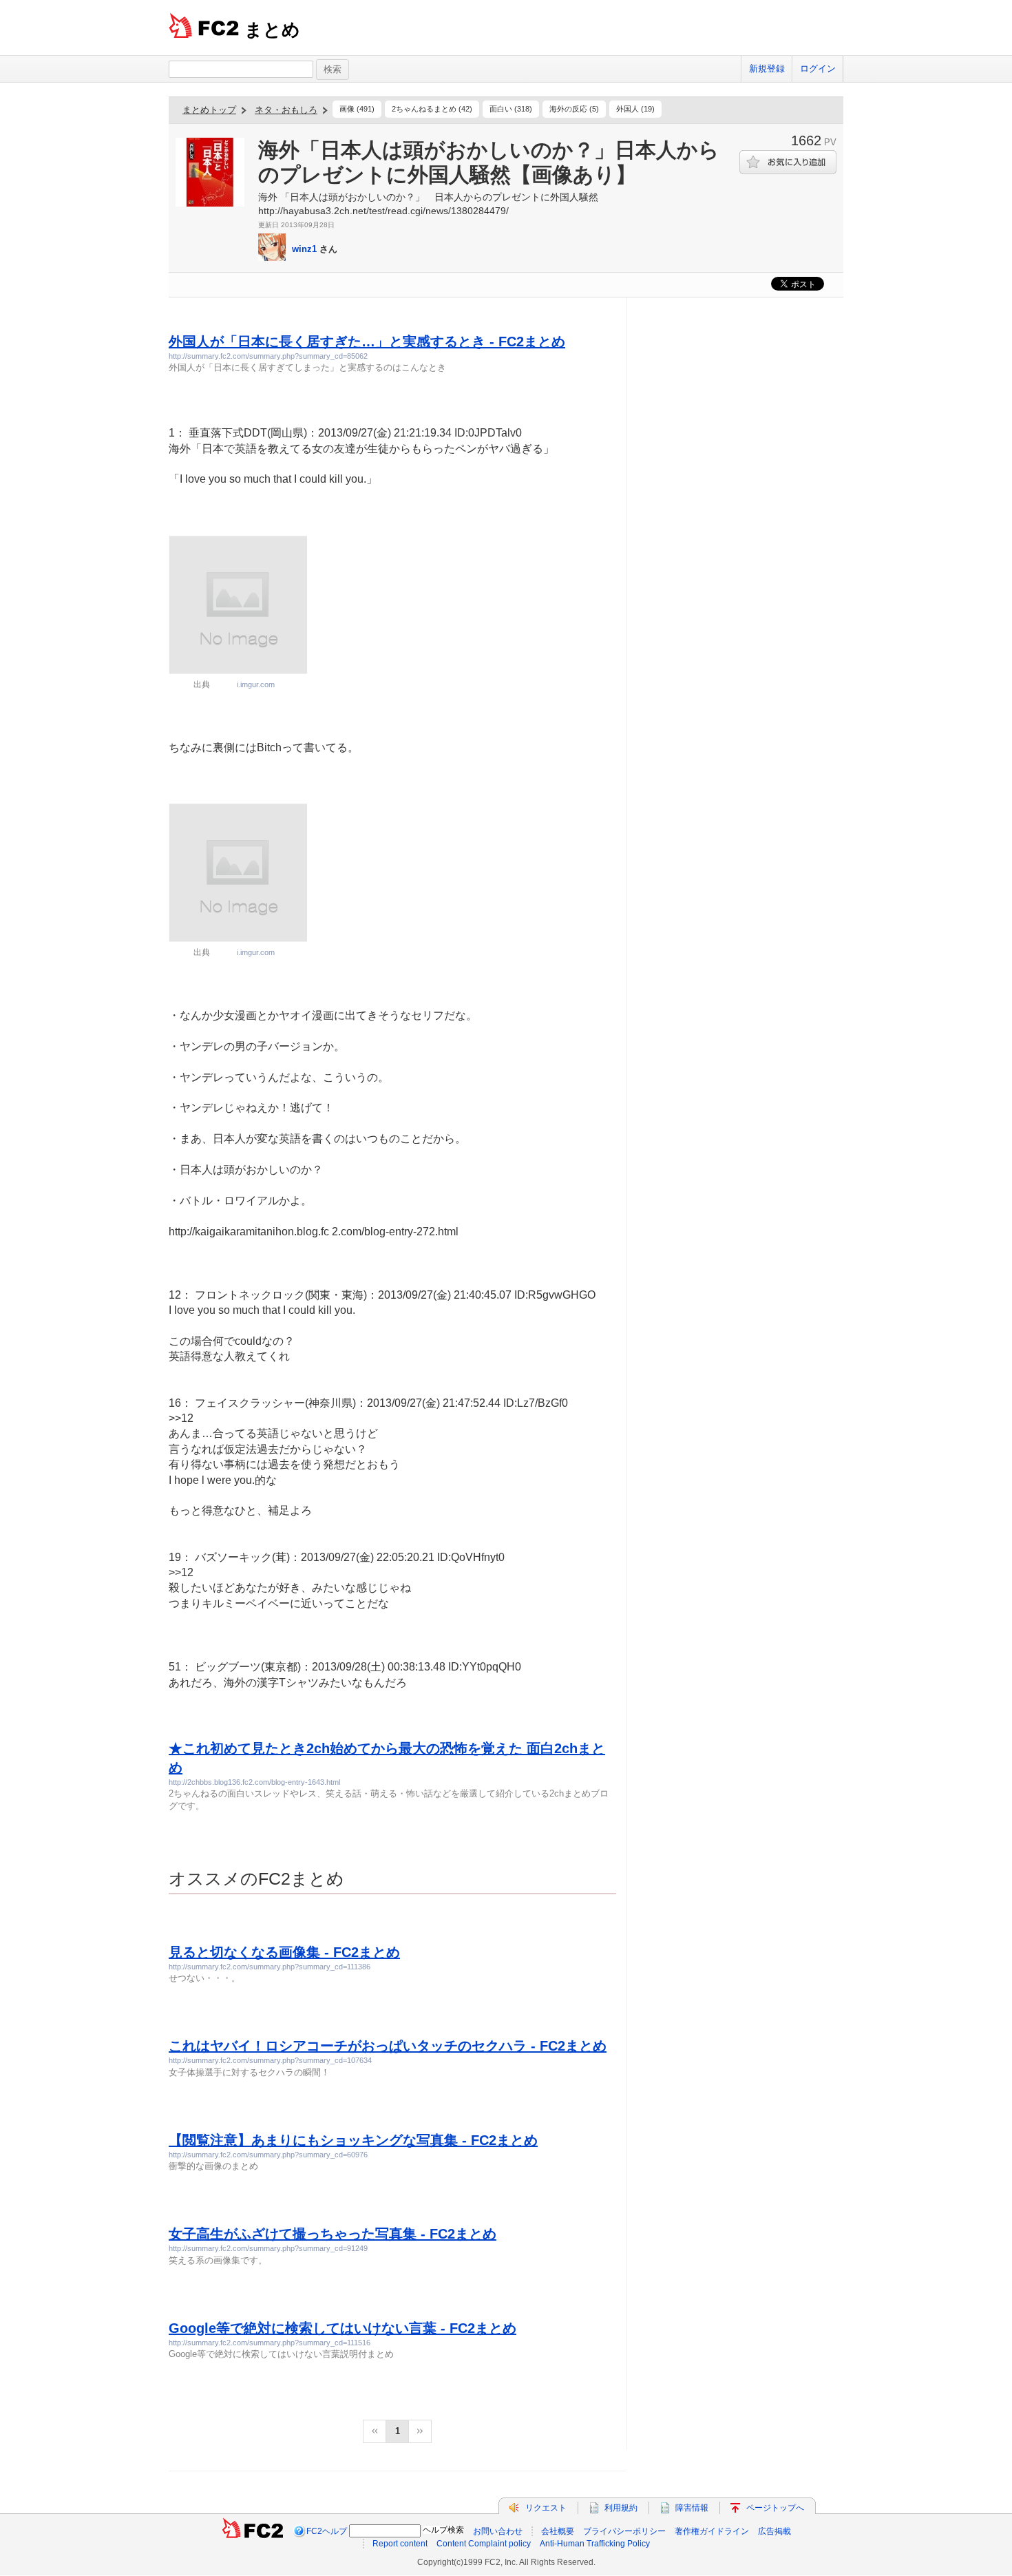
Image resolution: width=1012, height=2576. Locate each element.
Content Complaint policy (484, 2544)
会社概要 (558, 2531)
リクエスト (546, 2508)
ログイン (818, 69)
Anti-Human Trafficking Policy (595, 2544)
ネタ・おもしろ (286, 110)
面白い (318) (511, 109)
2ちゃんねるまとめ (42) (432, 109)
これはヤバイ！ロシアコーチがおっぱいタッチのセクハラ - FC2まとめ (388, 2046)
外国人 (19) (635, 109)
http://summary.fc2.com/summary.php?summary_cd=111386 (270, 1967)
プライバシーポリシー (624, 2531)
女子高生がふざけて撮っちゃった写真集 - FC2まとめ (333, 2234)
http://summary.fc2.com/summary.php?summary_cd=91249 (268, 2248)
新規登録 (767, 69)
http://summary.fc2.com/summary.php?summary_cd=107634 (270, 2060)
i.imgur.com (256, 684)
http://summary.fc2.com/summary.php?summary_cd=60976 (268, 2155)
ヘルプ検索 (443, 2530)
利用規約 (621, 2508)
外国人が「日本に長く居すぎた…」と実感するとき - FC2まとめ (367, 342)
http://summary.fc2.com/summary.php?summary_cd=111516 (270, 2343)
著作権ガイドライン (712, 2531)
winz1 (304, 249)
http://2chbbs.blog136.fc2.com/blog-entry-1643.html (254, 1782)
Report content (400, 2544)
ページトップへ (775, 2508)
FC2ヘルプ (327, 2531)
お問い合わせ (498, 2531)
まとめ (272, 30)
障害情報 (692, 2508)
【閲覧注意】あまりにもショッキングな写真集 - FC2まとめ (353, 2140)
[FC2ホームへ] (253, 2531)
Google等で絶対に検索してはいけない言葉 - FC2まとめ (342, 2328)
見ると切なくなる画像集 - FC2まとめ (284, 1952)
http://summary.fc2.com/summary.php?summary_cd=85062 (268, 356)
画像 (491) (357, 109)
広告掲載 (774, 2531)
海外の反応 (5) (574, 109)
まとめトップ (209, 110)
